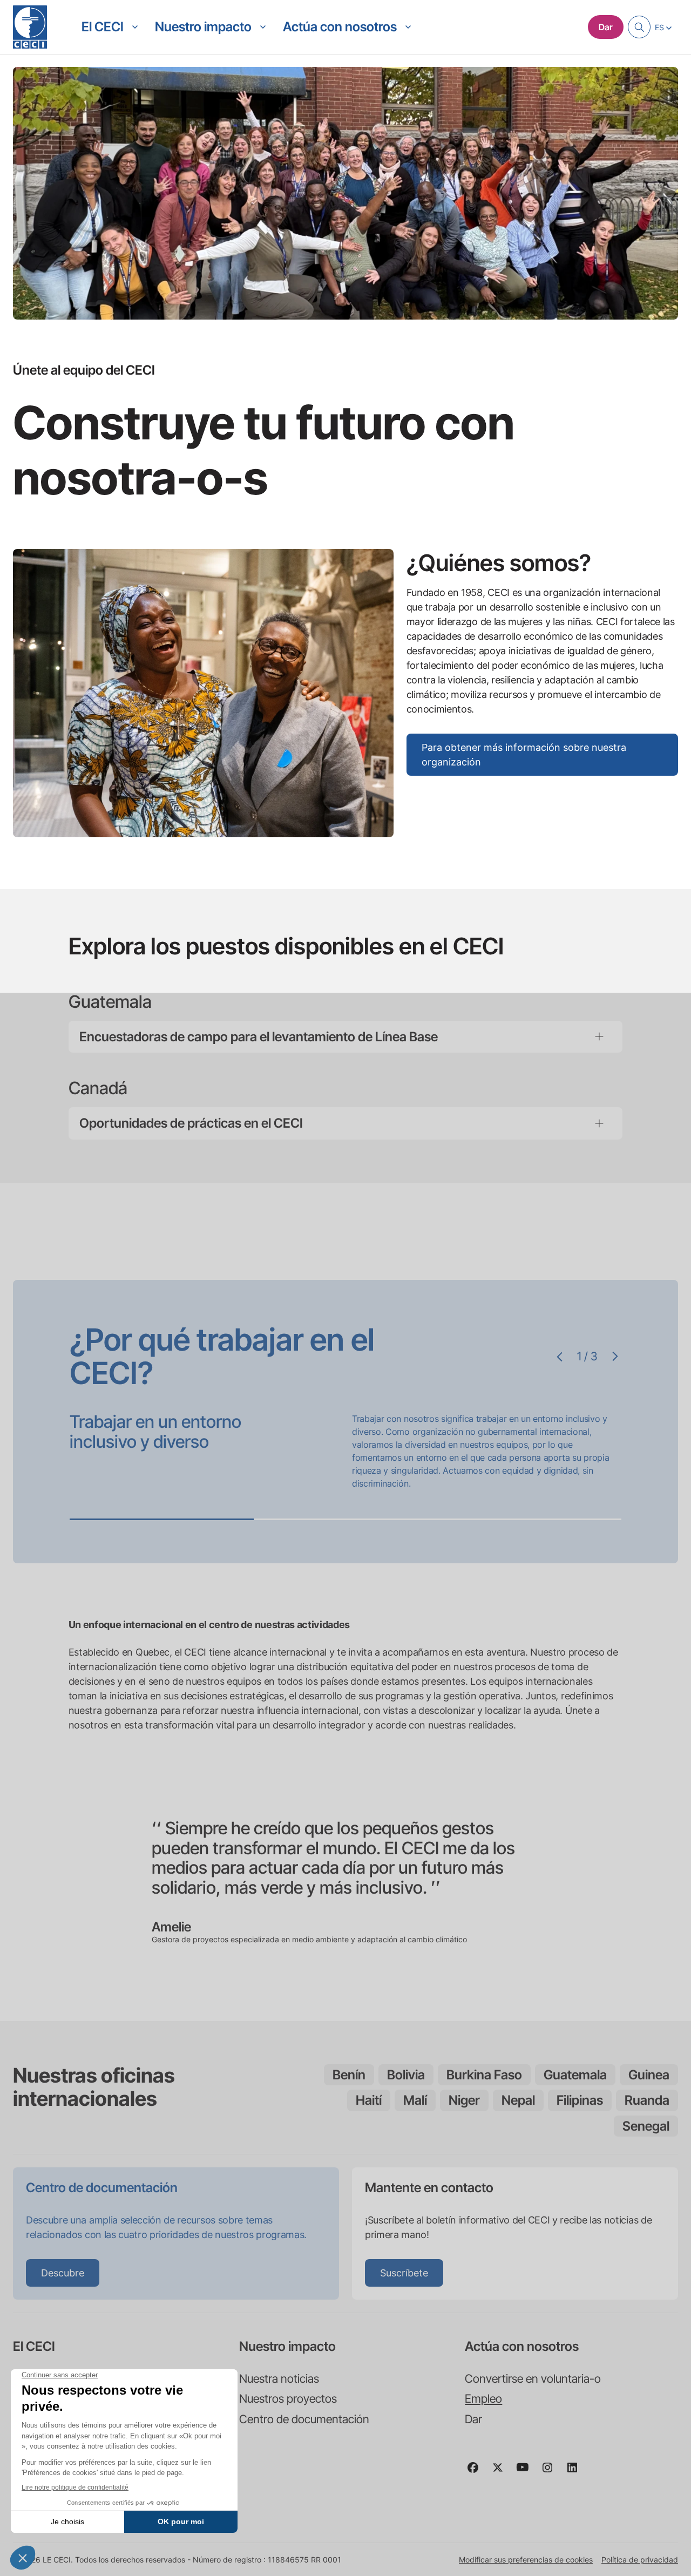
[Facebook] (477, 2472)
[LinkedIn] (577, 2472)
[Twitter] (502, 2472)
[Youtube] (527, 2472)
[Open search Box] (639, 27)
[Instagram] (552, 2472)
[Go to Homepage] (30, 27)
